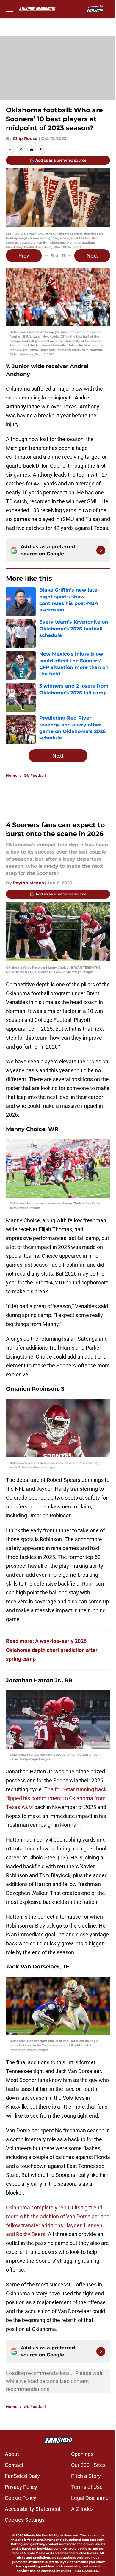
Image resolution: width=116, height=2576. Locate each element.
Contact (14, 2465)
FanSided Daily (22, 2476)
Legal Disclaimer (91, 2498)
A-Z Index (82, 2509)
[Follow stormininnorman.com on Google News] (101, 550)
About (12, 2454)
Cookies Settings (25, 2520)
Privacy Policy (21, 2487)
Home (12, 775)
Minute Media (35, 2535)
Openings (82, 2454)
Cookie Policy (21, 2498)
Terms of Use (87, 2487)
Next (92, 256)
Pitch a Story (86, 2476)
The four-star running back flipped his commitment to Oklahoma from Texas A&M (56, 1798)
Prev (24, 256)
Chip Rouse (25, 138)
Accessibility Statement (33, 2509)
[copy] (42, 149)
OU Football (35, 775)
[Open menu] (10, 9)
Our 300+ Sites (88, 2465)
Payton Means (28, 883)
